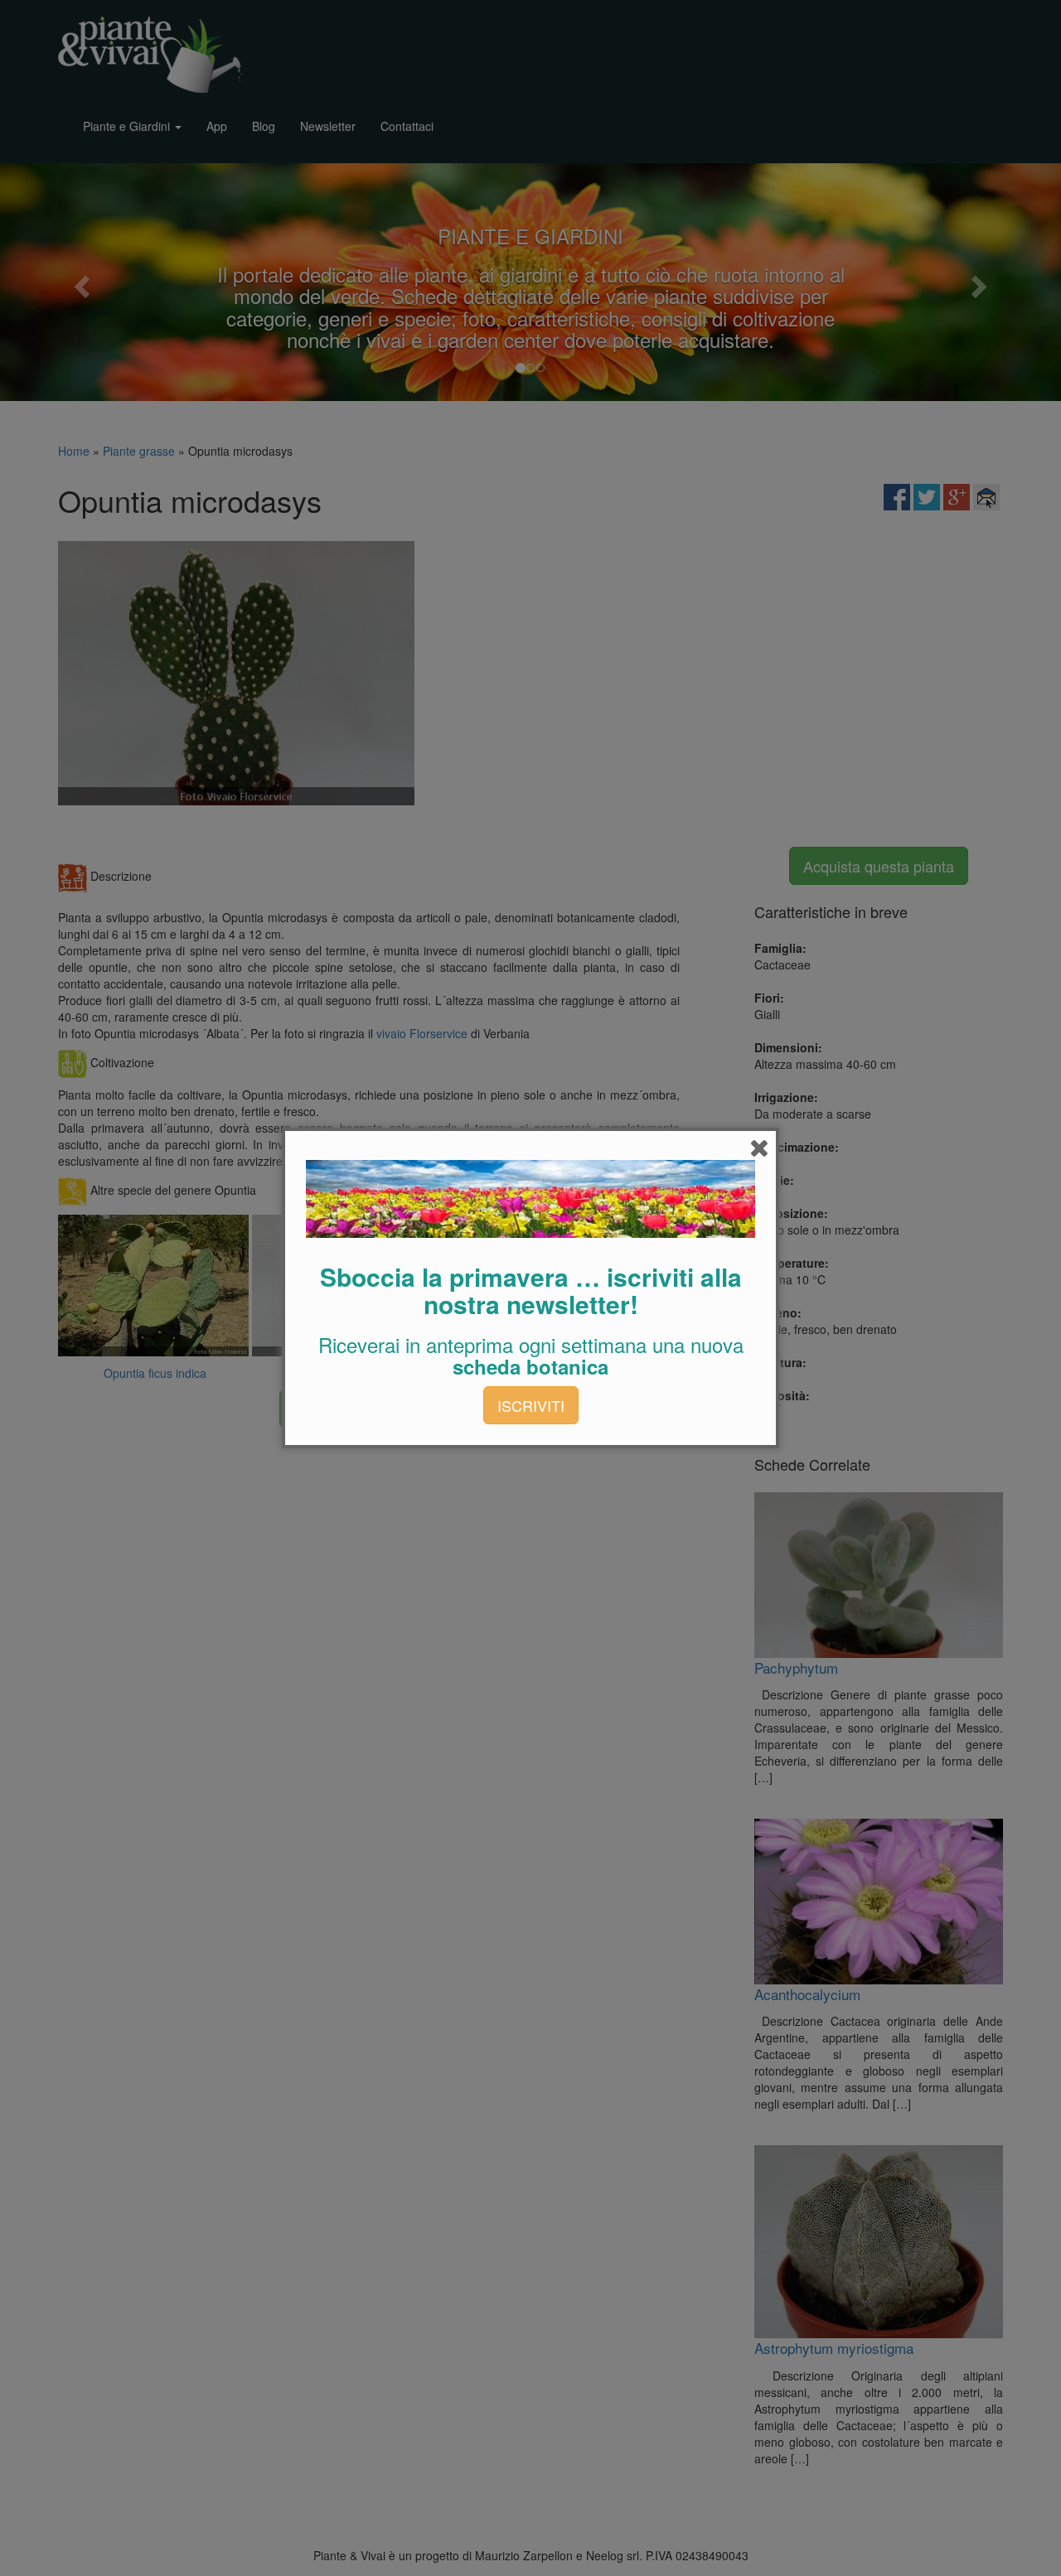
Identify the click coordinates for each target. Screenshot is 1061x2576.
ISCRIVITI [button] (531, 1405)
